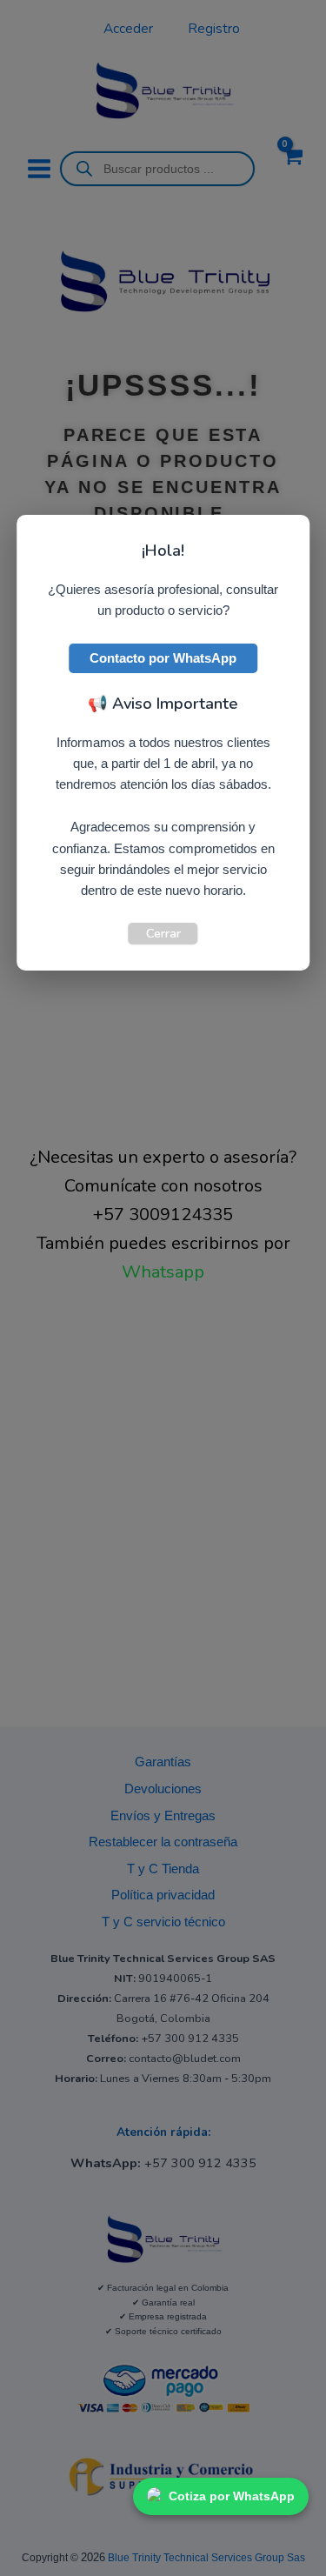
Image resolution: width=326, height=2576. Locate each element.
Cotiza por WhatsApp (232, 2496)
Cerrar (163, 933)
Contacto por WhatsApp (163, 658)
